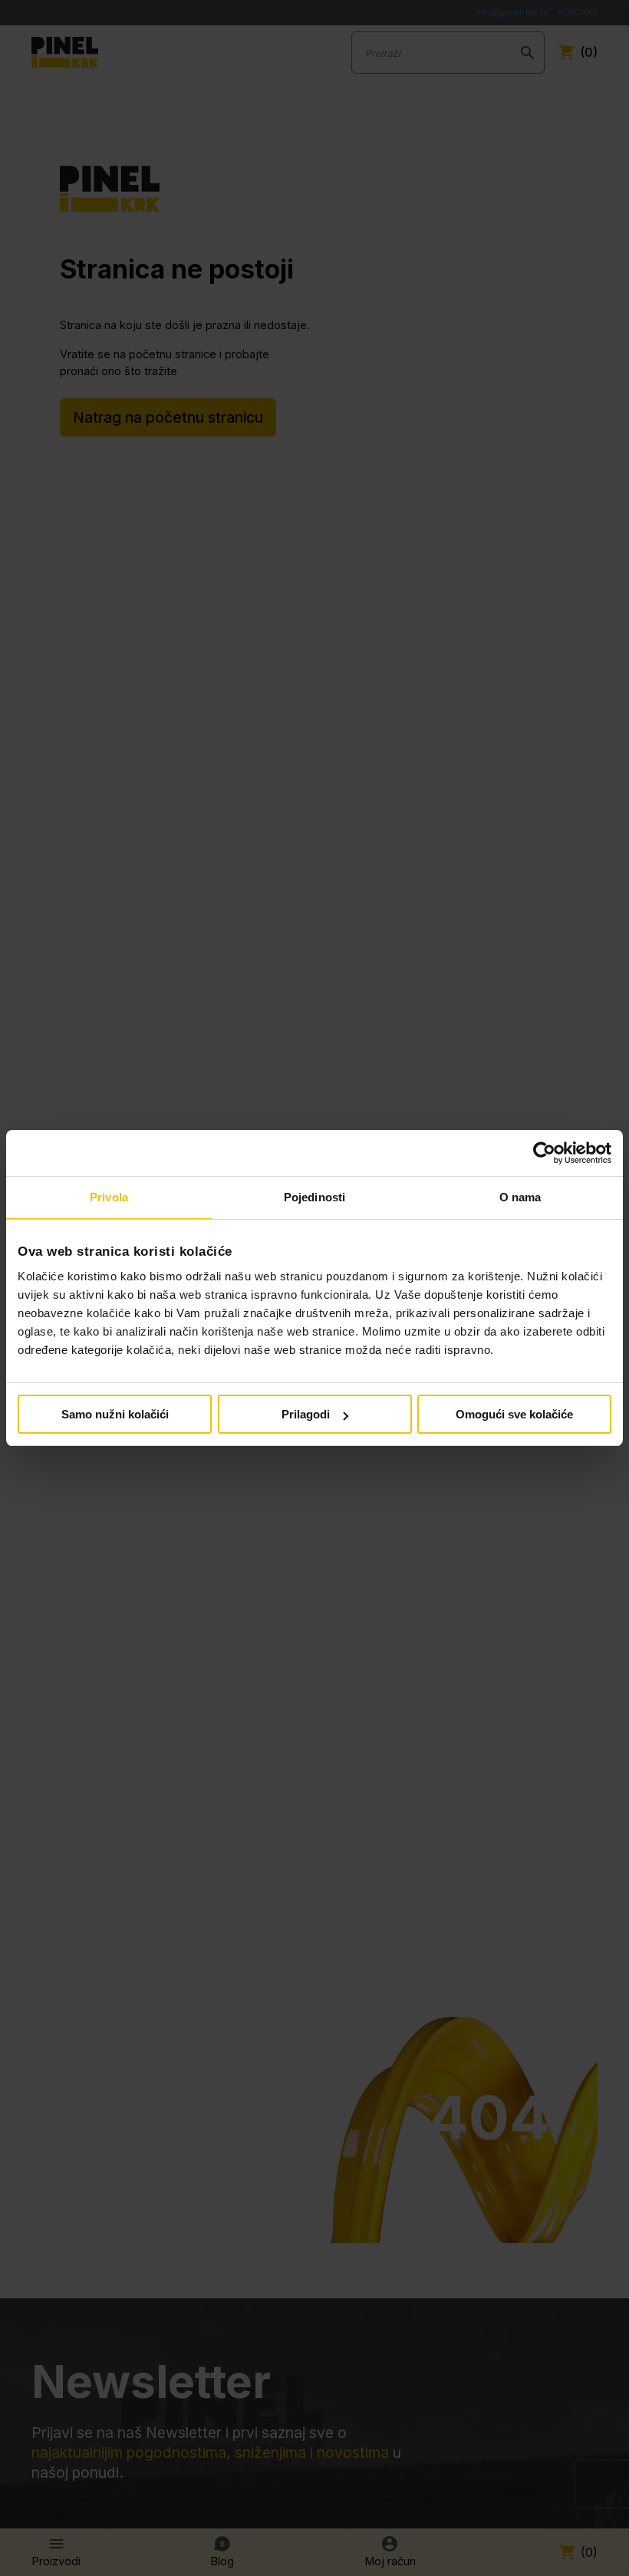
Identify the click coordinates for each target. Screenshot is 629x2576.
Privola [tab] (109, 1197)
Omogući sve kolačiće (514, 1414)
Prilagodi (306, 1414)
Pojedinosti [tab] (314, 1197)
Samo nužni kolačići (115, 1414)
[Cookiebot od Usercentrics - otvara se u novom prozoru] (544, 1153)
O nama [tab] (520, 1197)
